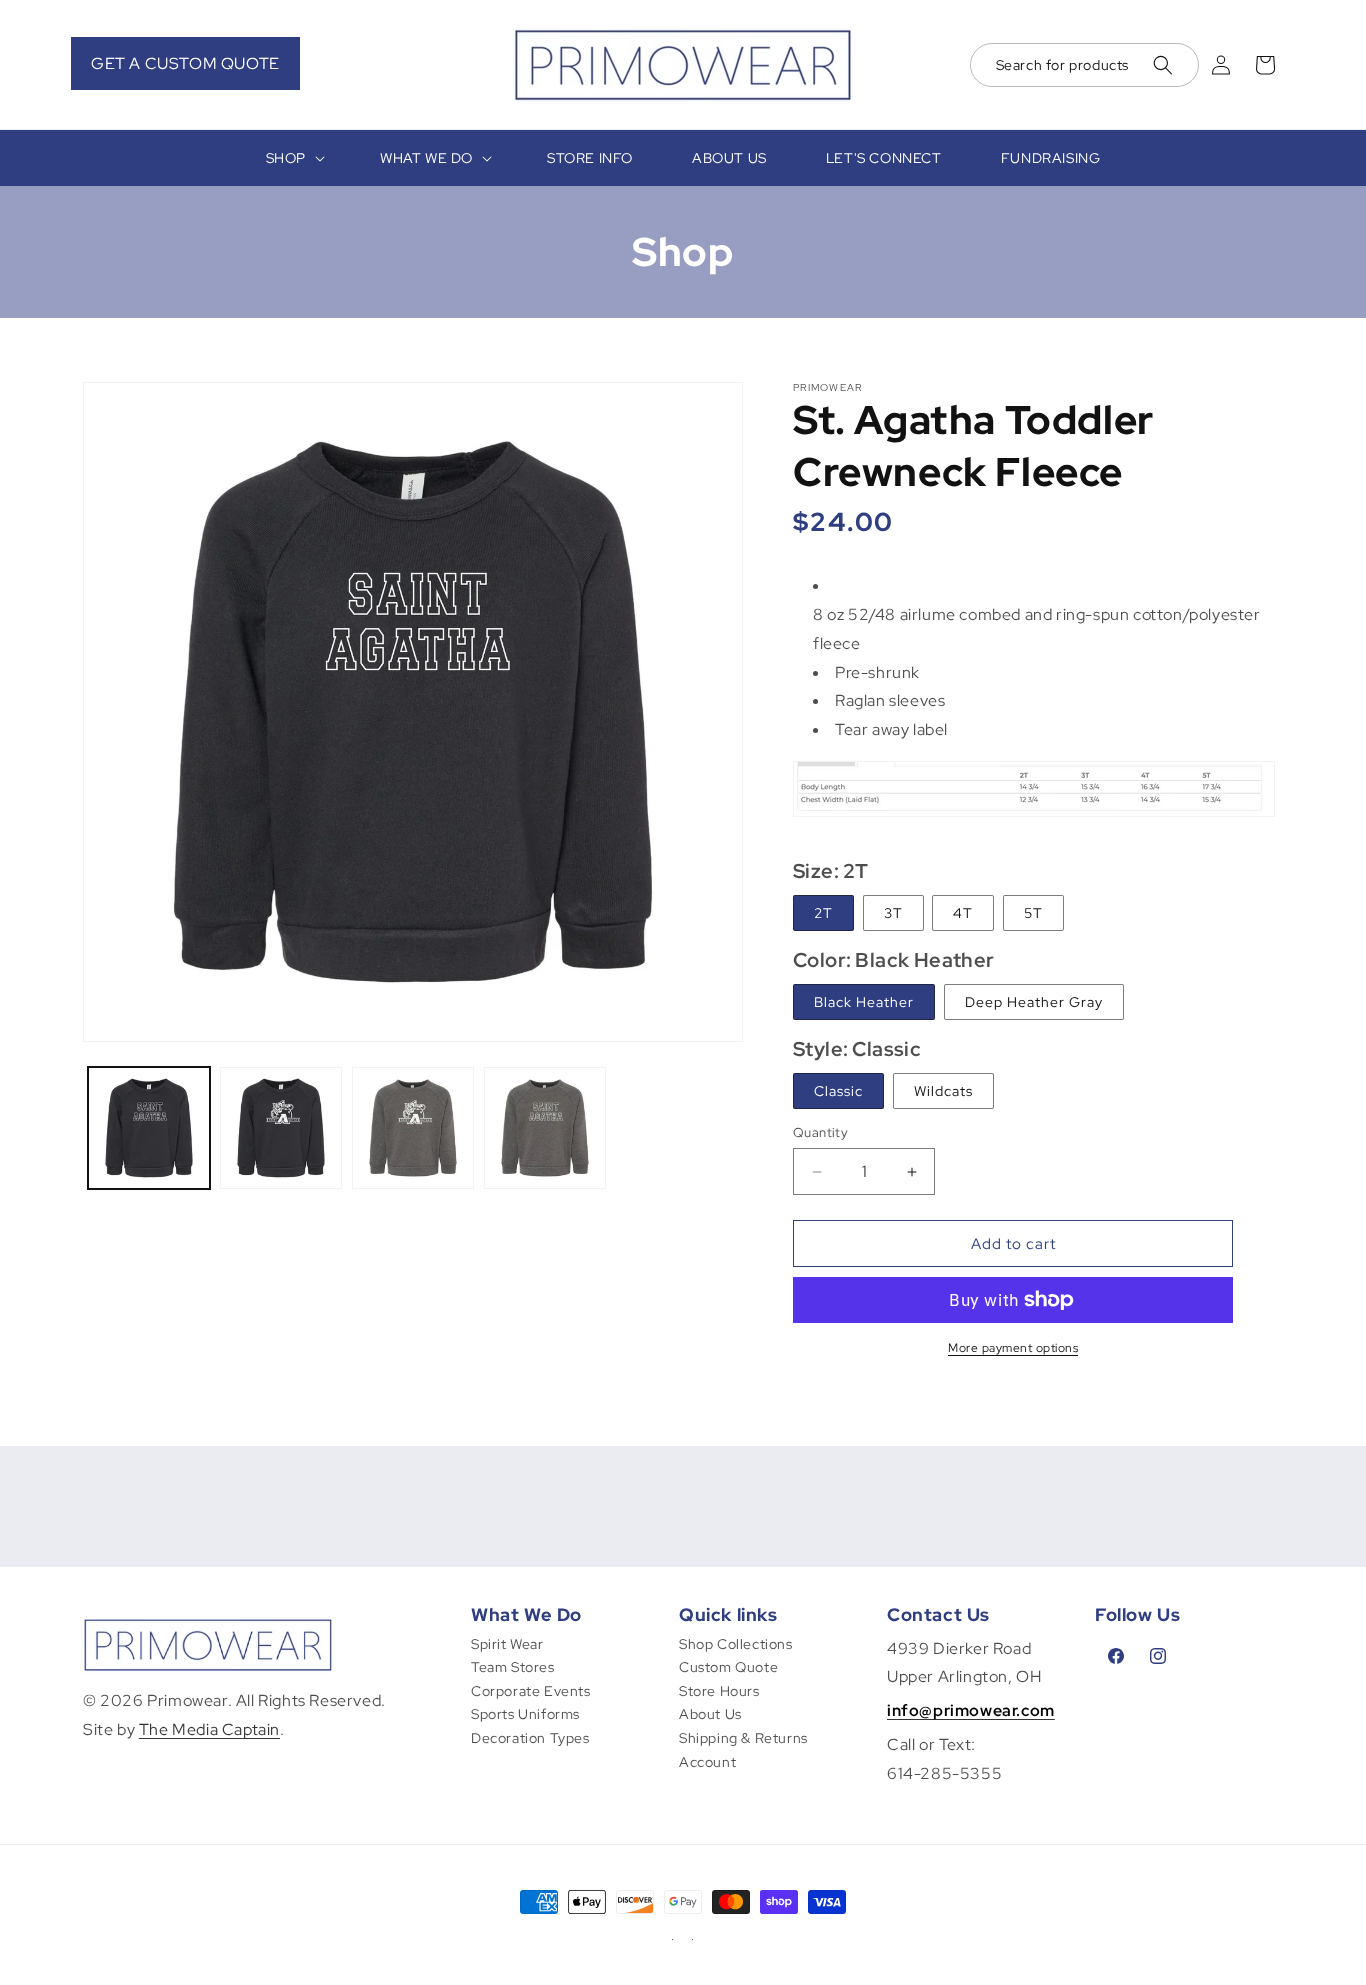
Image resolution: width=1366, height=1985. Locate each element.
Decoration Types (530, 1738)
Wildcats (943, 1091)
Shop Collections (736, 1644)
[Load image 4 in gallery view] (545, 1128)
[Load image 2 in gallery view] (281, 1128)
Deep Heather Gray (1034, 1002)
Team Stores (513, 1667)
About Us (710, 1714)
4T (963, 913)
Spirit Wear (507, 1644)
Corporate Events (531, 1691)
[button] (1084, 65)
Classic (838, 1091)
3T (893, 913)
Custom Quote (728, 1667)
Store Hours (719, 1691)
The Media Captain (209, 1729)
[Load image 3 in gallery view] (413, 1128)
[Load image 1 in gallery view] (149, 1128)
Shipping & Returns (743, 1738)
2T (823, 913)
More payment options (1013, 1348)
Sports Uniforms (525, 1714)
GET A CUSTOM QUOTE (185, 63)
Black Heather (864, 1002)
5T (1033, 913)
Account (707, 1762)
